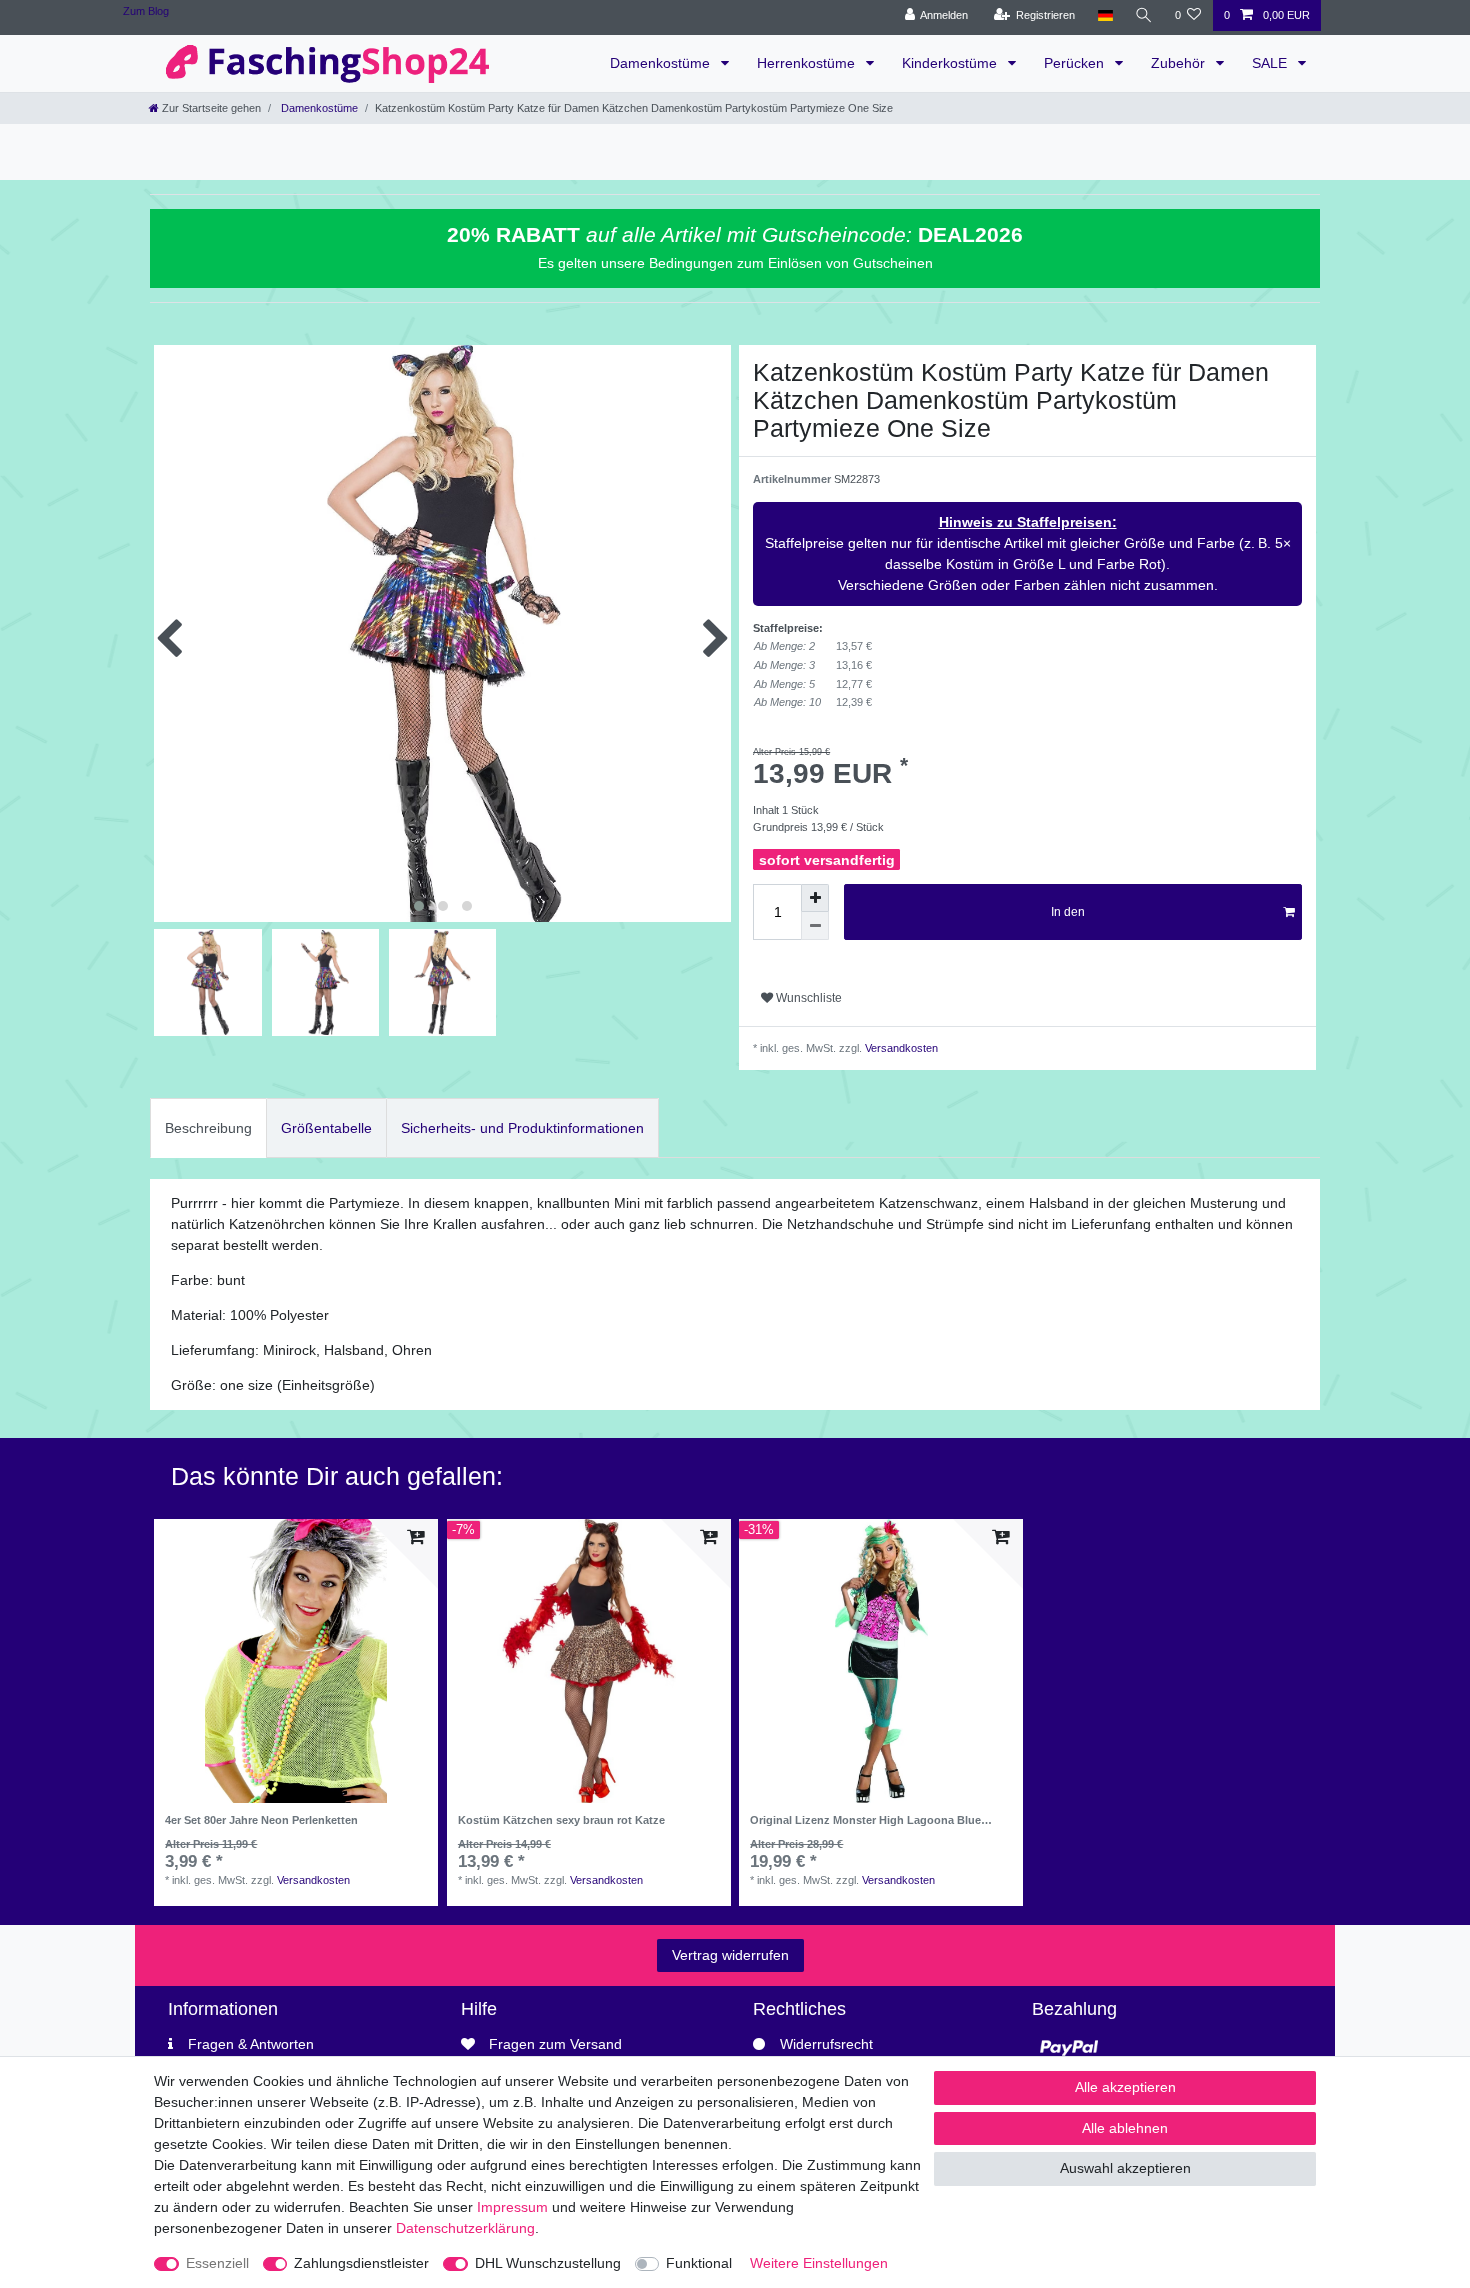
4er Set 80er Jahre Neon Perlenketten (261, 1820)
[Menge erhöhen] (815, 898)
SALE (1271, 63)
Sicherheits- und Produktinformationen (522, 1128)
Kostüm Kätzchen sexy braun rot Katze (561, 1820)
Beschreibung (208, 1128)
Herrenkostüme (808, 63)
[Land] (1104, 15)
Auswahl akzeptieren (1125, 2168)
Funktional (699, 2263)
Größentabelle (326, 1128)
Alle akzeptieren (1125, 2087)
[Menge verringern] (815, 926)
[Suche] (1144, 15)
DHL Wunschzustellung (548, 2263)
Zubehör (1180, 63)
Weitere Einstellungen (819, 2263)
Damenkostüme (662, 63)
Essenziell (217, 2263)
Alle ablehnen (1125, 2128)
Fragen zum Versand (555, 2044)
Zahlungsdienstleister (361, 2263)
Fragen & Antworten (251, 2044)
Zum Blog (146, 11)
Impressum (512, 2207)
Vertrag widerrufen (730, 1955)
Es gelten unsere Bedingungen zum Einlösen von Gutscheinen (735, 263)
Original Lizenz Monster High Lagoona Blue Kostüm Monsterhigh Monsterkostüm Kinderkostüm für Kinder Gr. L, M (865, 1820)
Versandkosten (900, 1048)
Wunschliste (807, 998)
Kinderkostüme (951, 63)
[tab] (208, 1127)
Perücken (1076, 63)
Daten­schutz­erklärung (465, 2228)
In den (1068, 912)
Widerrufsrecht (826, 2044)
